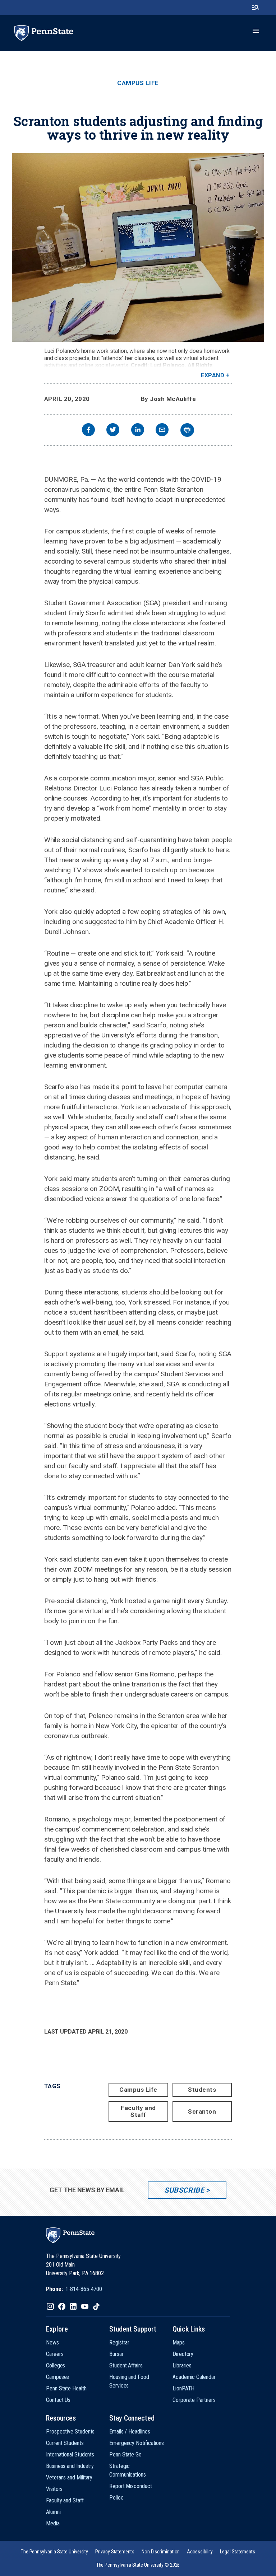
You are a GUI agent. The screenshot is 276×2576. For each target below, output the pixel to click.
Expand (213, 375)
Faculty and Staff (138, 2111)
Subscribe (184, 2190)
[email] (162, 431)
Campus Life (138, 83)
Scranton (202, 2111)
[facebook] (88, 431)
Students (202, 2090)
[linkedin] (138, 431)
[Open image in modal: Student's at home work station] (138, 247)
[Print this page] (187, 430)
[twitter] (113, 431)
